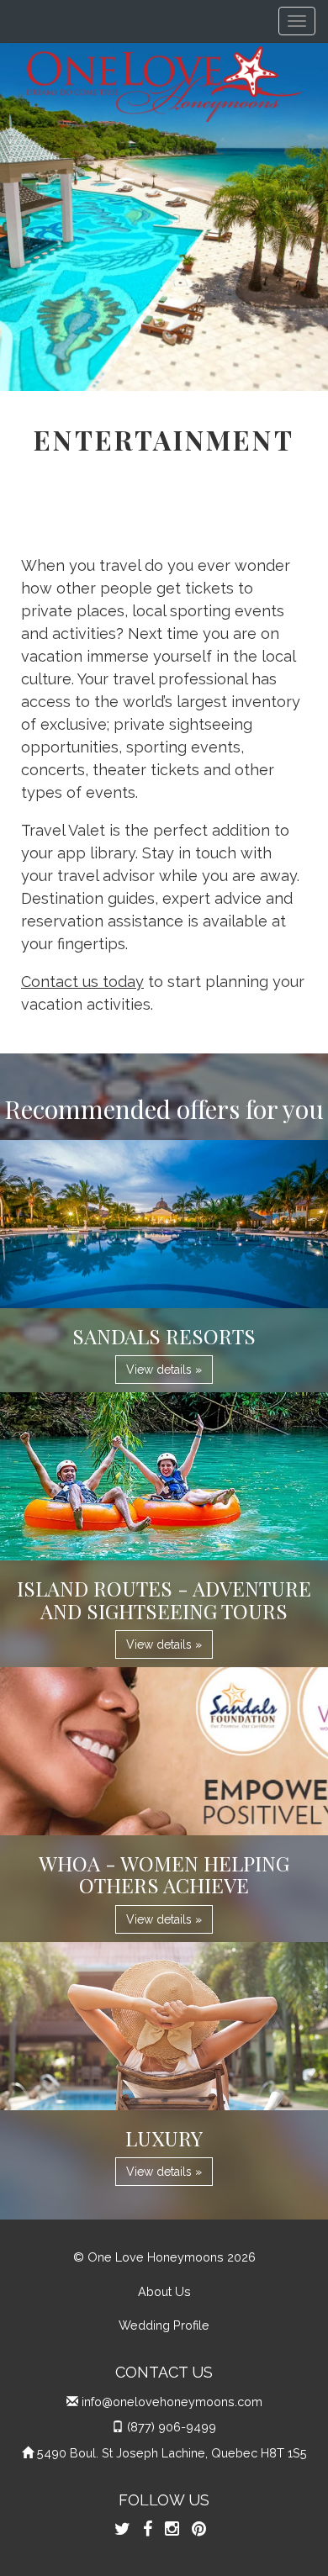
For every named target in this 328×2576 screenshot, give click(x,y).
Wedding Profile (164, 2325)
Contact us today (82, 982)
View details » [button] (164, 1370)
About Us (164, 2291)
